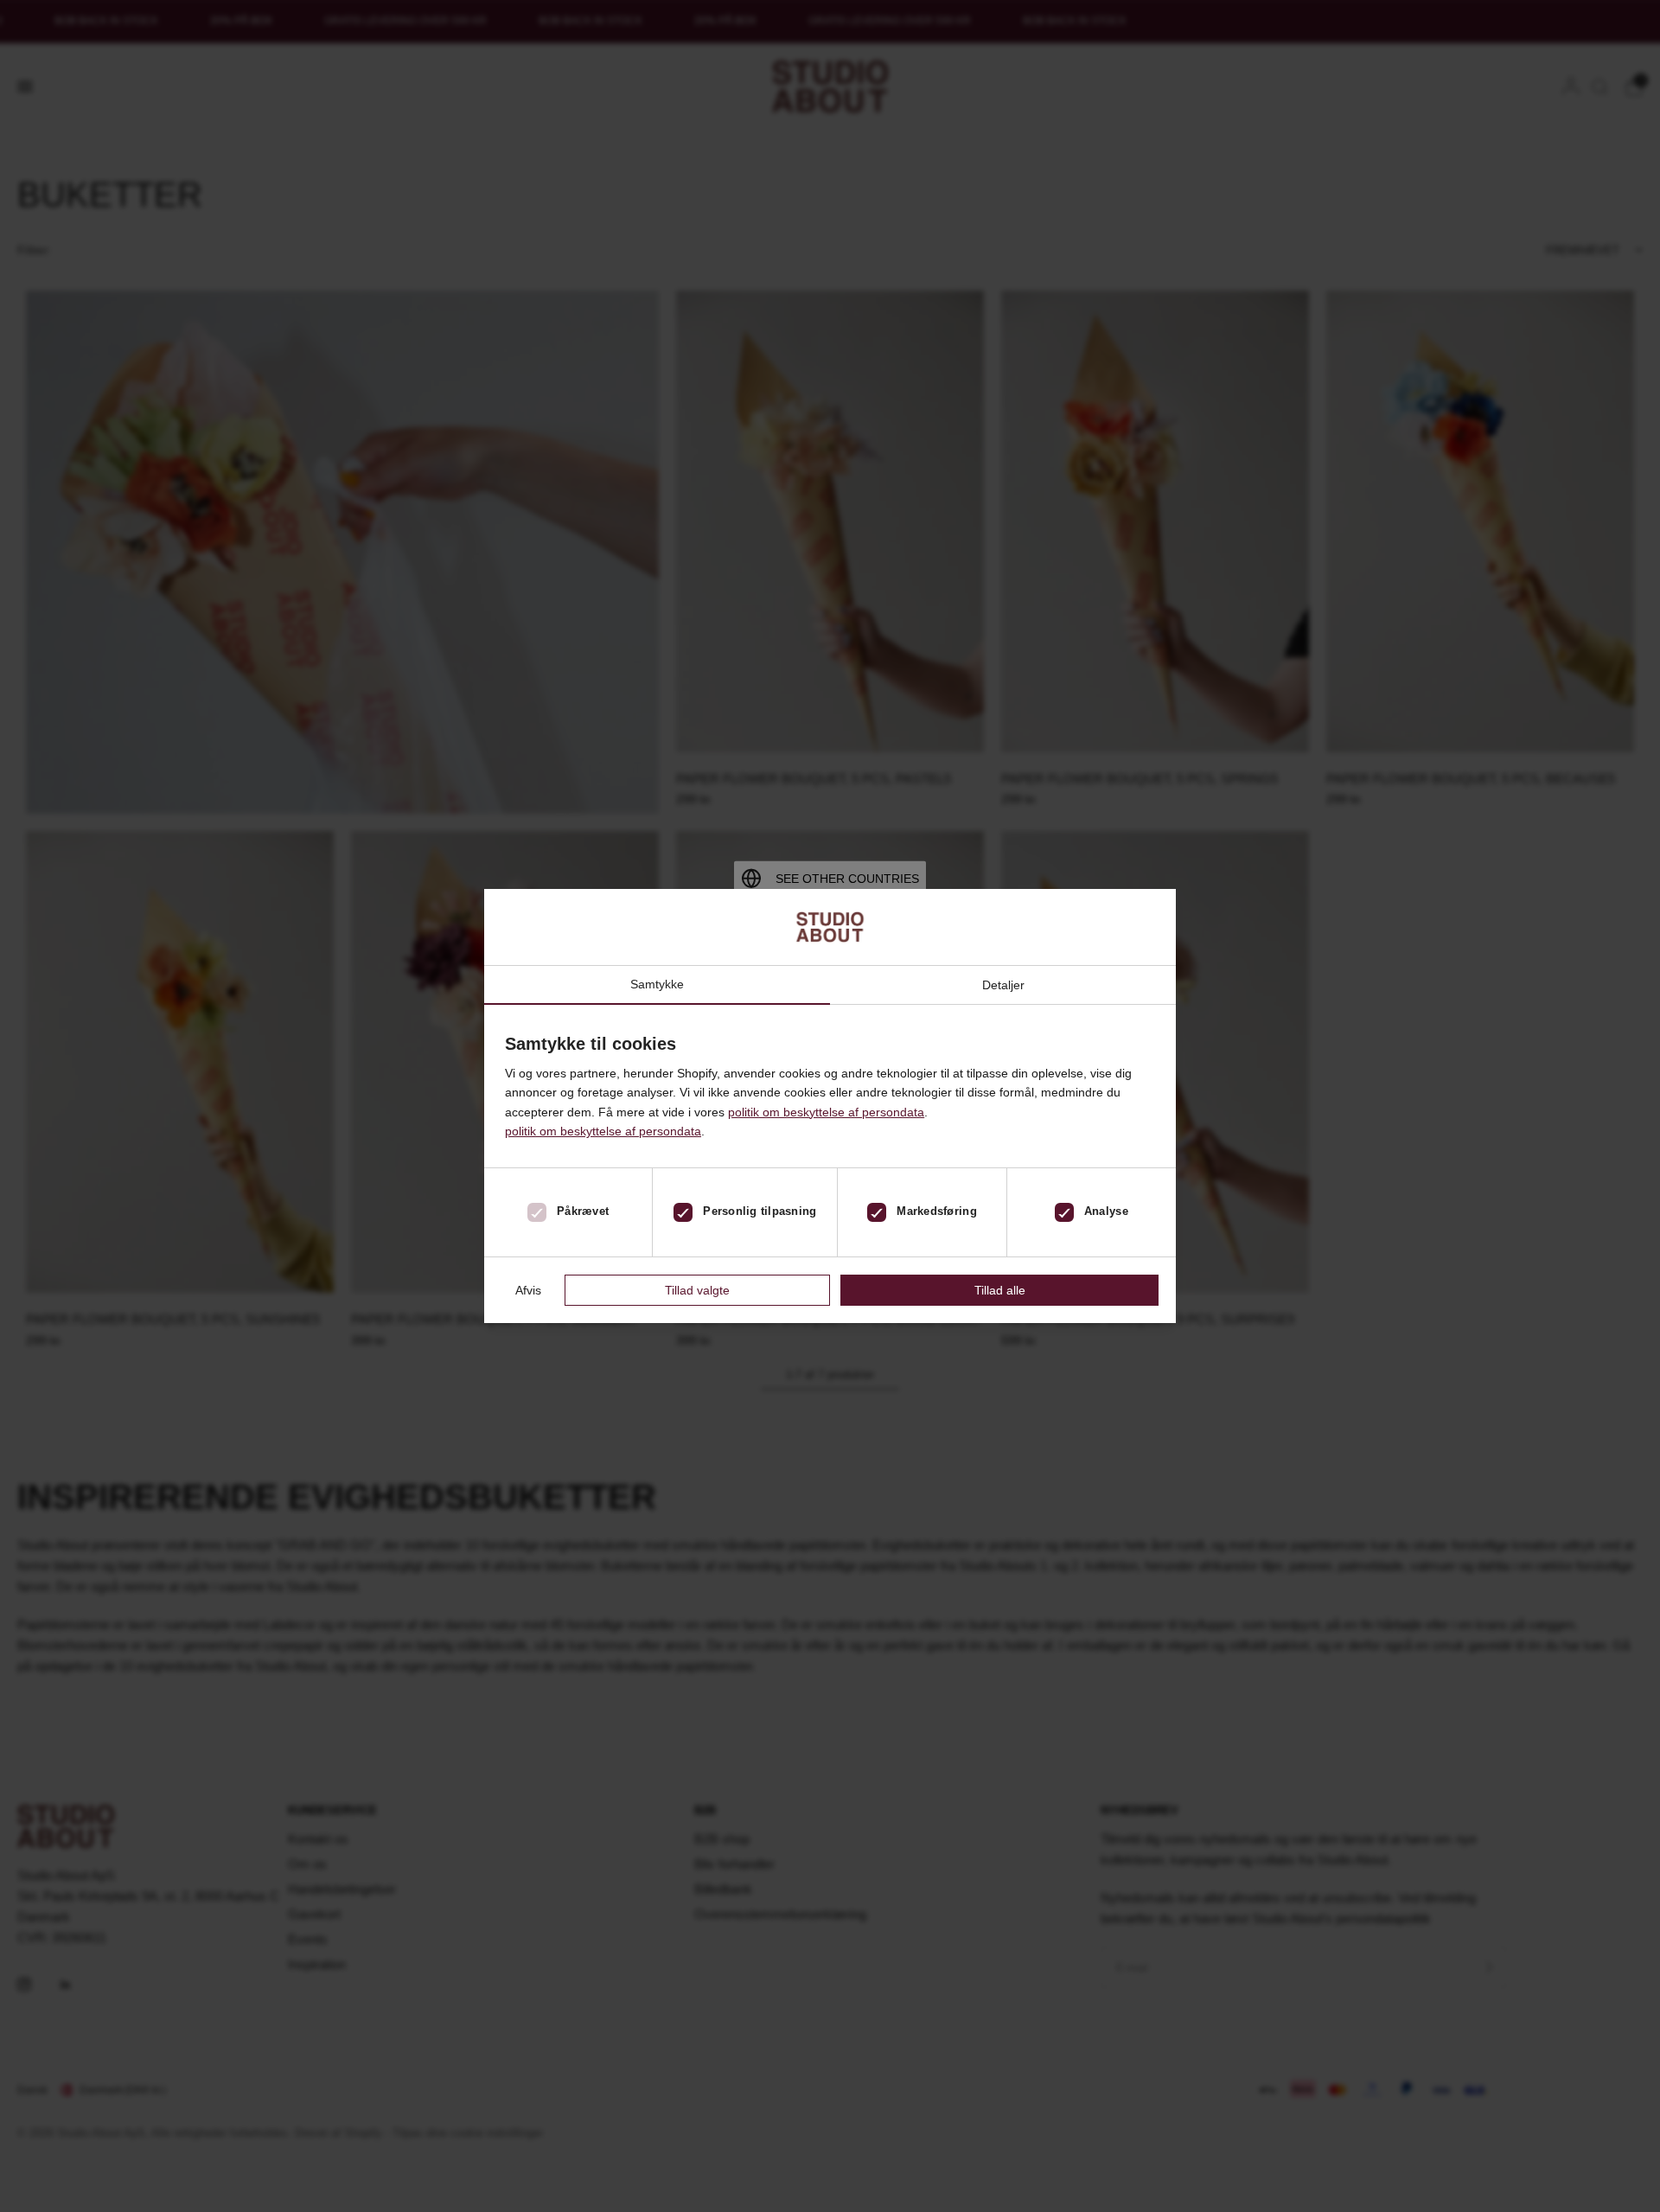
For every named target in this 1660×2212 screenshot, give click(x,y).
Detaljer (1003, 985)
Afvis (528, 1290)
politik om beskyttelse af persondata (826, 1112)
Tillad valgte (697, 1290)
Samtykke (657, 985)
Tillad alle (1000, 1290)
